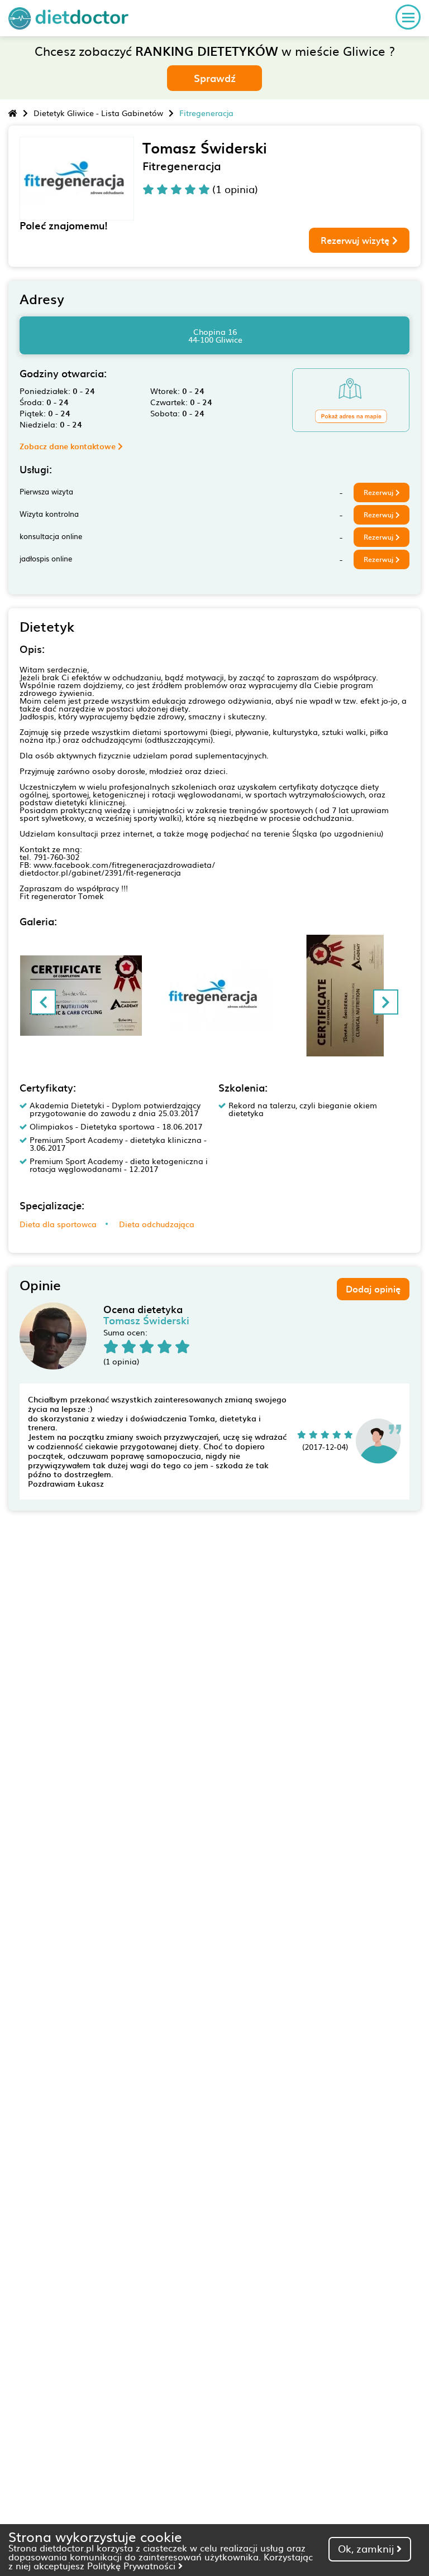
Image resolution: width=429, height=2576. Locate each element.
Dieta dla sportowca (58, 1224)
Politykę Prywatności (133, 2565)
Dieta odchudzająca (157, 1224)
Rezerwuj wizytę (356, 240)
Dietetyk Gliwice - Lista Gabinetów (98, 113)
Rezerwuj (380, 492)
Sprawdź (215, 78)
